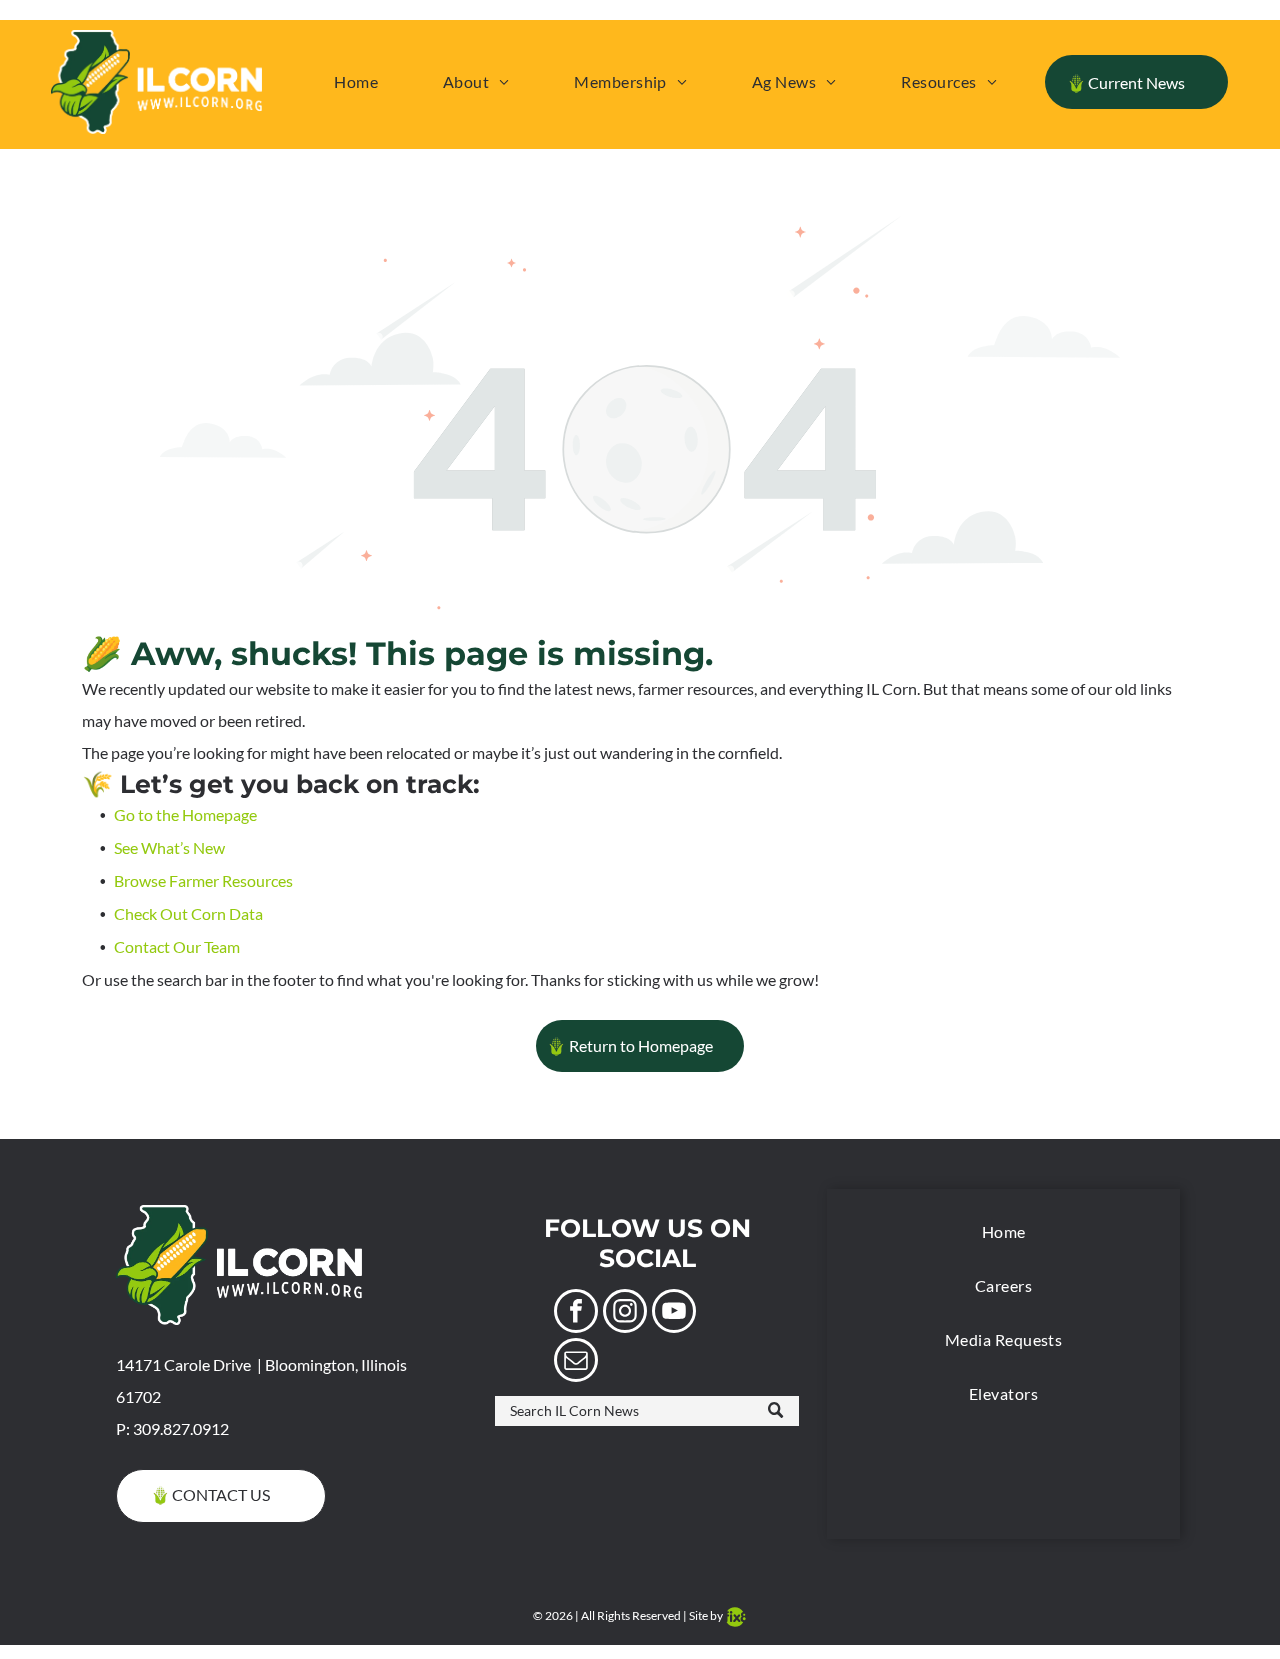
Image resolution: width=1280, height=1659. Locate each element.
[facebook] (576, 1313)
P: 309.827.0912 (172, 1428)
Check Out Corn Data (188, 913)
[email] (576, 1362)
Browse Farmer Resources (203, 880)
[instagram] (625, 1313)
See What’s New (169, 847)
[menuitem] (356, 82)
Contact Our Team (177, 946)
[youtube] (674, 1313)
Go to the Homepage (185, 814)
